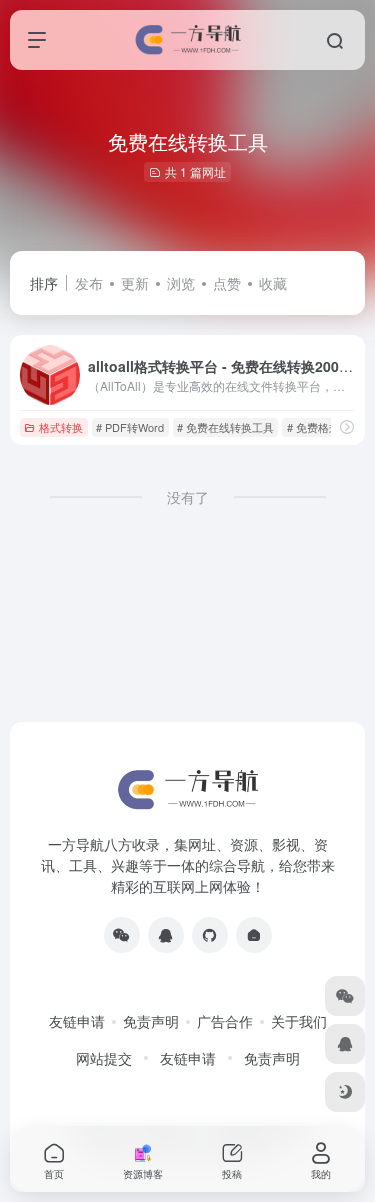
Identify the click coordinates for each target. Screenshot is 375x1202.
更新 (135, 283)
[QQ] (166, 935)
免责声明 (151, 1021)
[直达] (347, 426)
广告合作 (225, 1021)
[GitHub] (210, 935)
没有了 (188, 497)
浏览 (181, 283)
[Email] (254, 935)
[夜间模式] (345, 1092)
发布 (89, 283)
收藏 (273, 283)
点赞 (227, 283)
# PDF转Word (130, 427)
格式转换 (61, 427)
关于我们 (299, 1021)
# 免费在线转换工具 (225, 427)
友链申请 (77, 1021)
